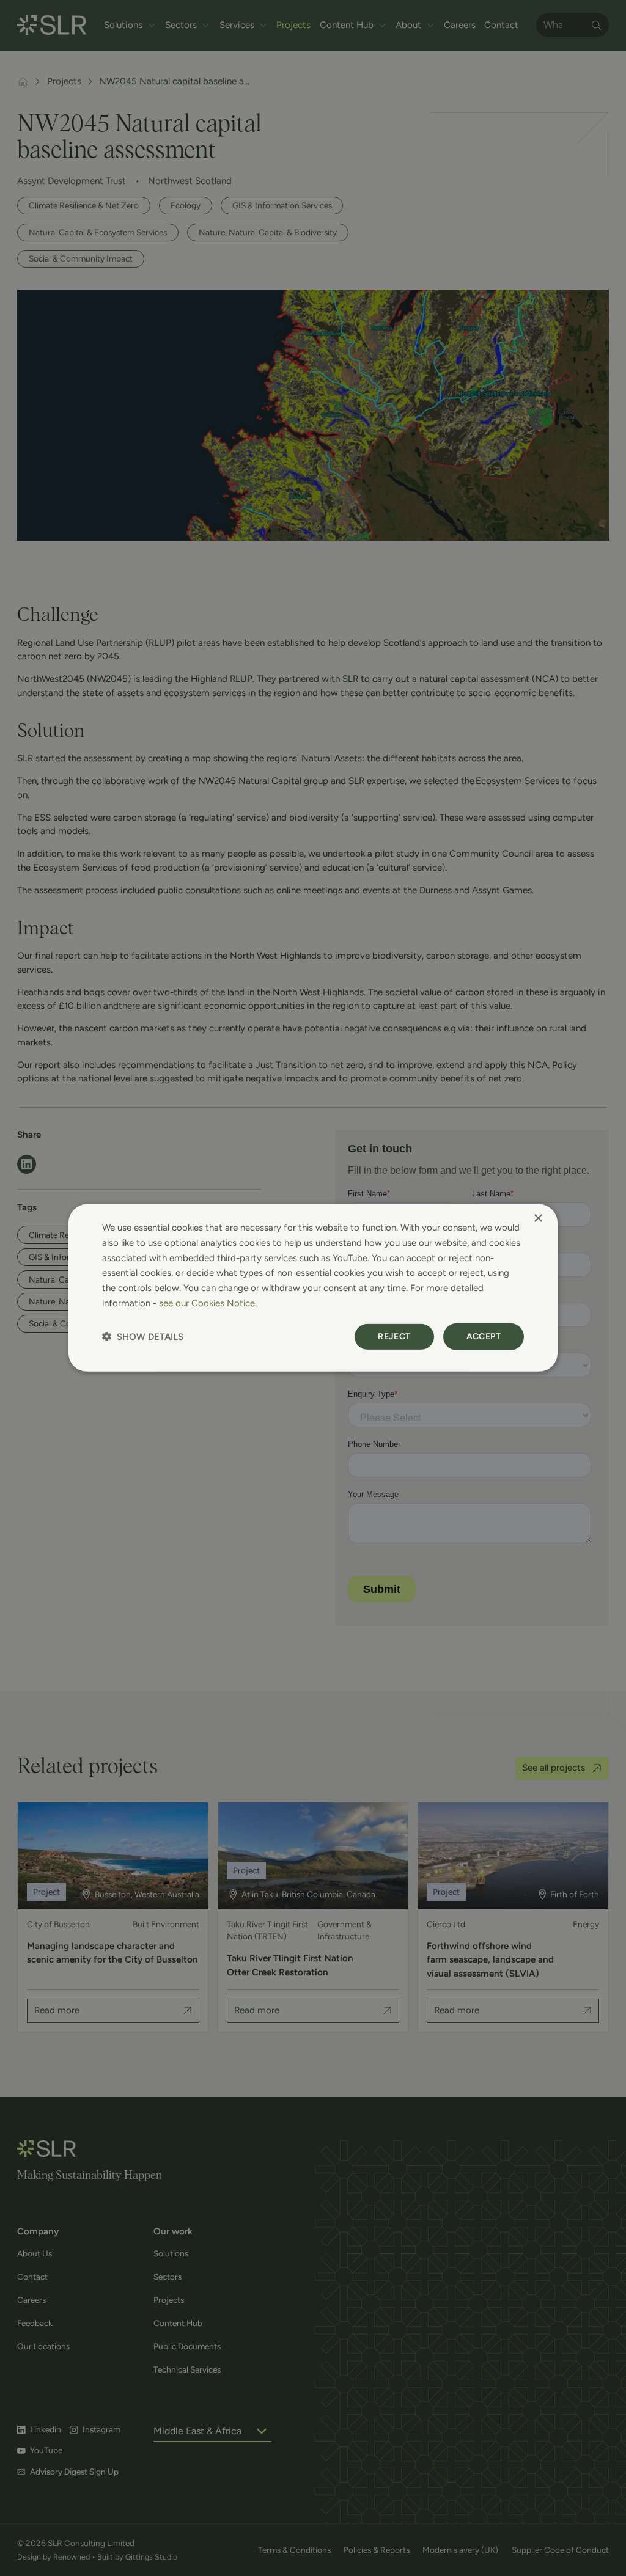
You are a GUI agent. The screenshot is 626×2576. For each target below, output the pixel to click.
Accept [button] (484, 1336)
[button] (143, 1337)
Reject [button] (394, 1336)
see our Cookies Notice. (208, 1303)
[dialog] (313, 1288)
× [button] (538, 1219)
